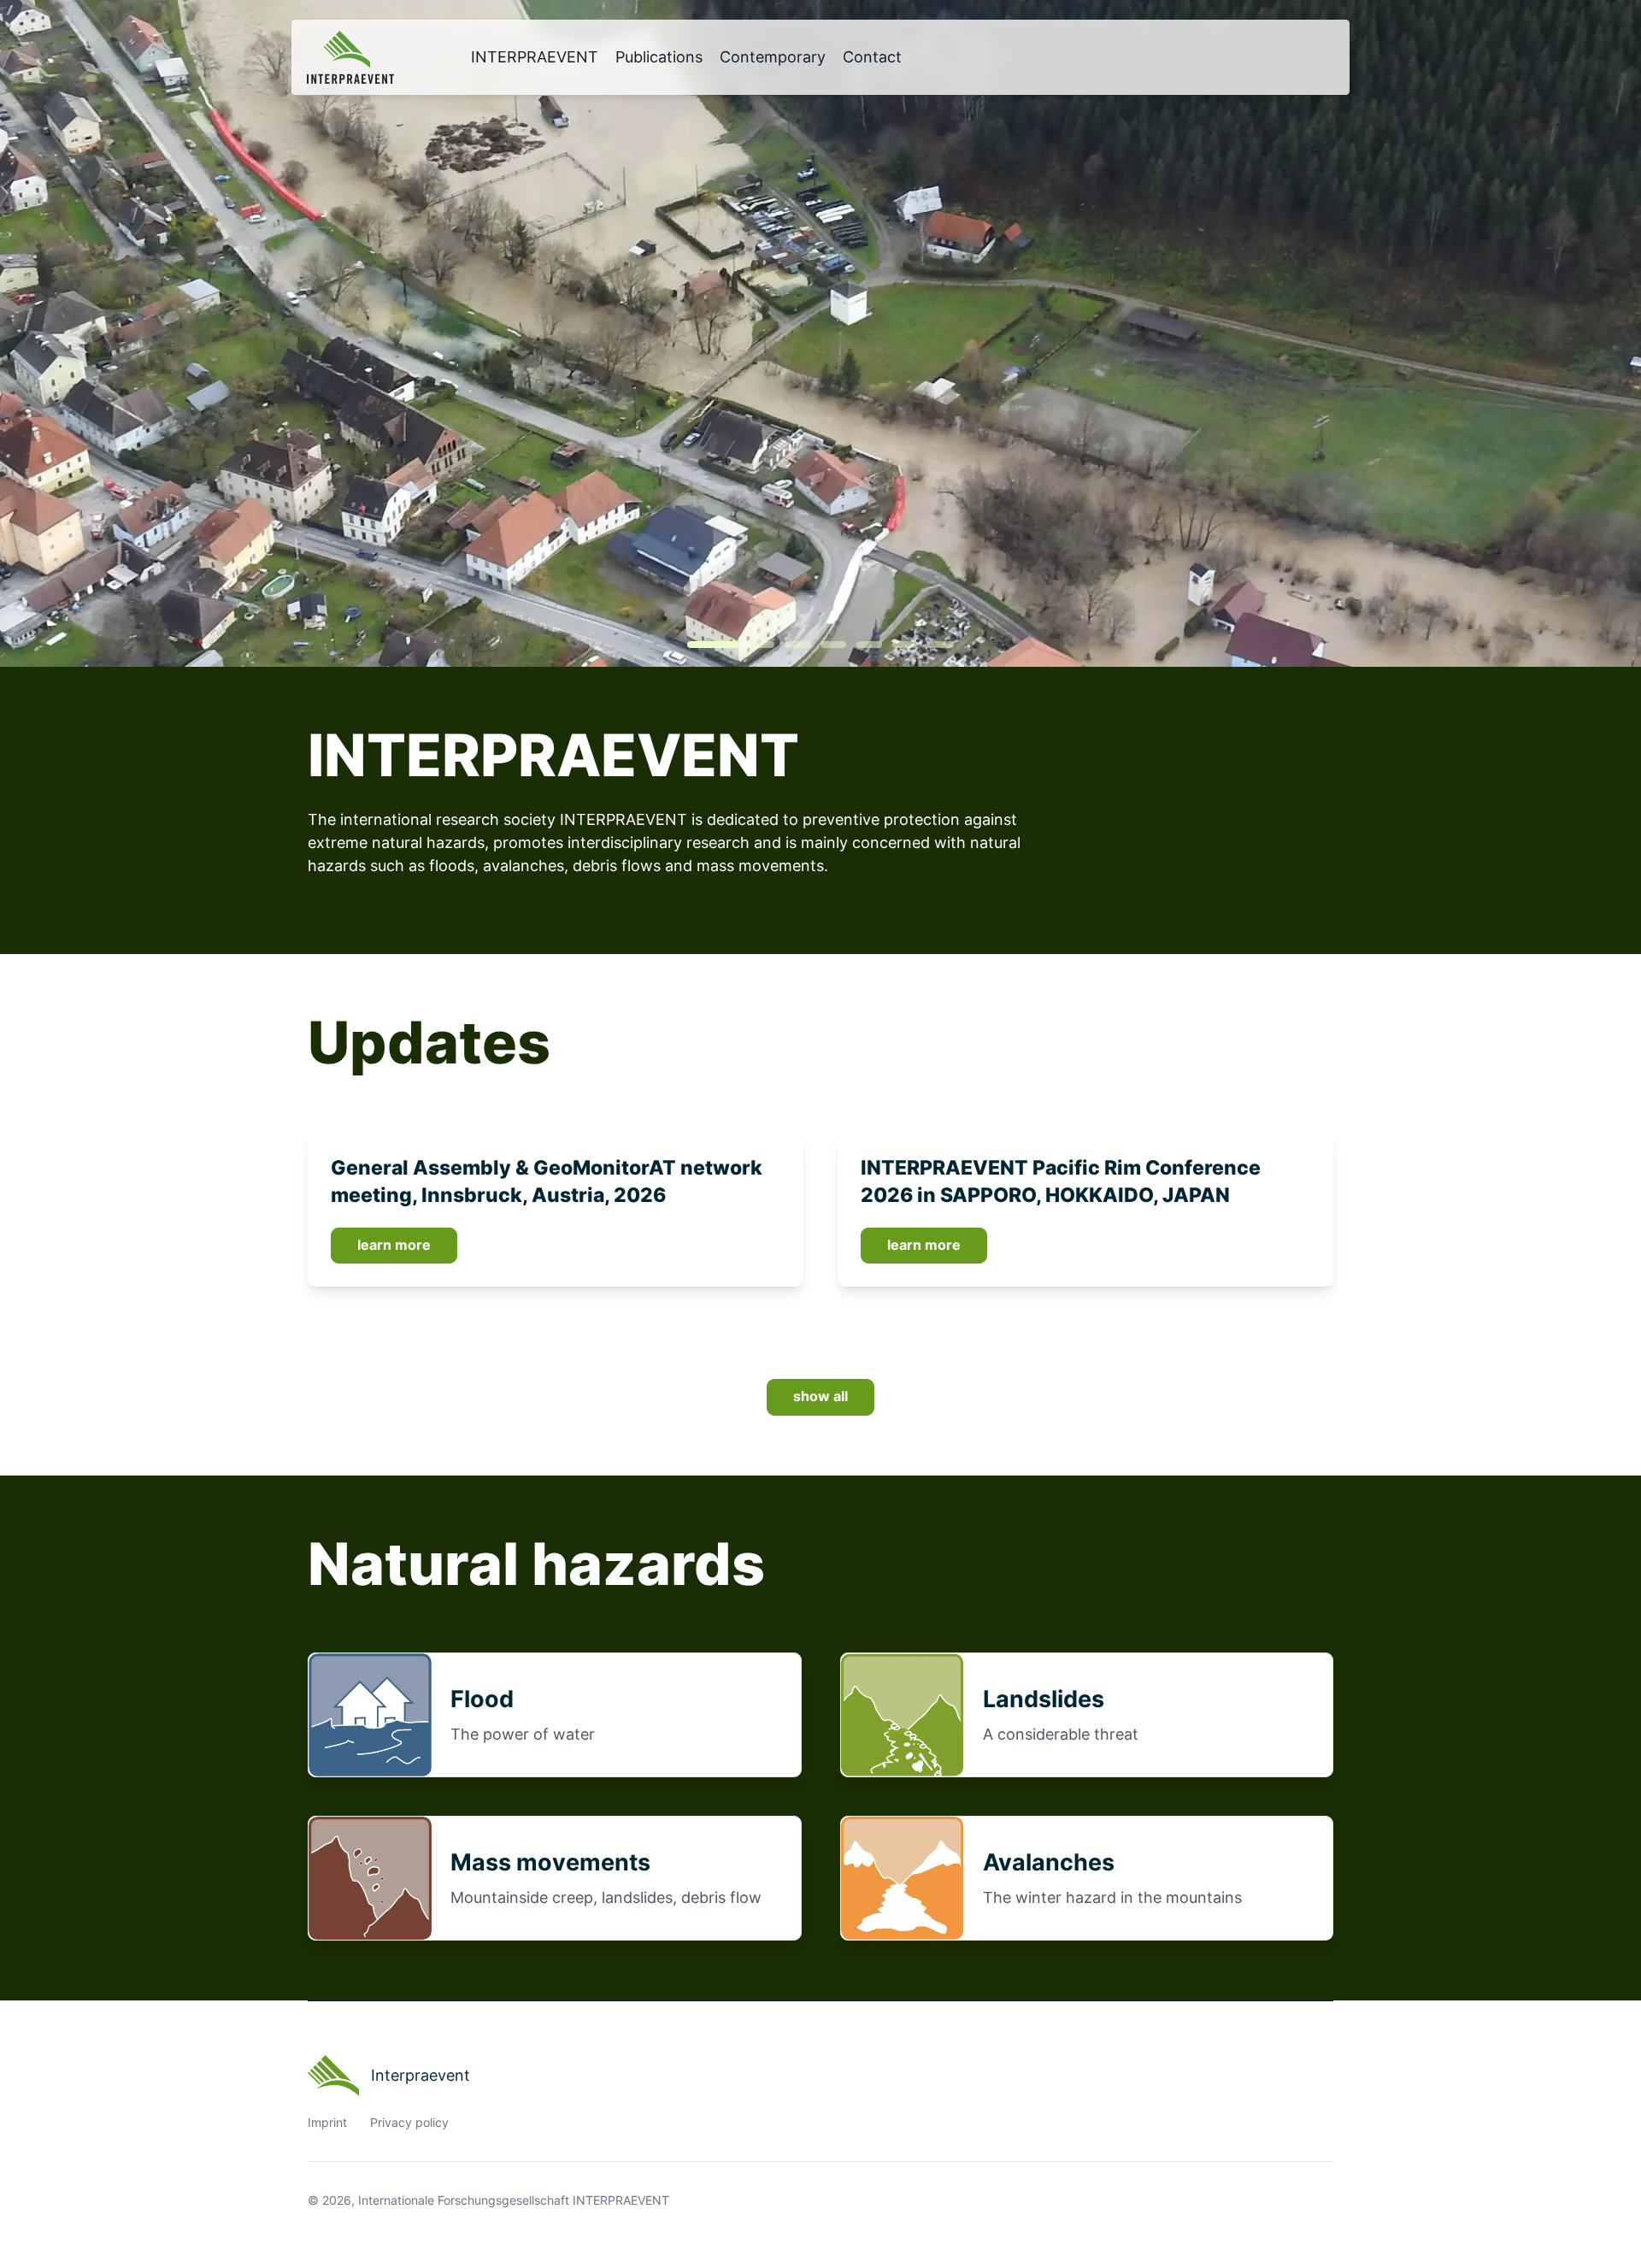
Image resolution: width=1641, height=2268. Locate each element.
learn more (394, 1245)
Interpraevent (421, 2075)
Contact (872, 57)
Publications (659, 57)
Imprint (327, 2123)
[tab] (713, 645)
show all (820, 1396)
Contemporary (773, 57)
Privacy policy (409, 2123)
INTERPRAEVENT (535, 57)
